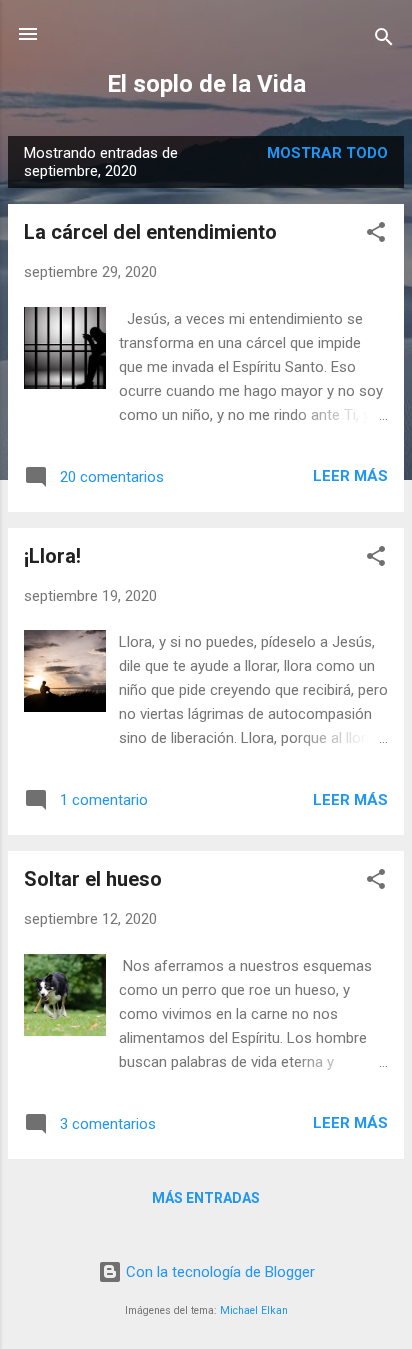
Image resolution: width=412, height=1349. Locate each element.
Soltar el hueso (93, 879)
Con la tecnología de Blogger (218, 1272)
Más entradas (206, 1198)
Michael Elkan (254, 1310)
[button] (376, 235)
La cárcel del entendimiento (150, 232)
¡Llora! (52, 556)
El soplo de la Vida (206, 84)
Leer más (350, 476)
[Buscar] (384, 40)
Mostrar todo (327, 153)
